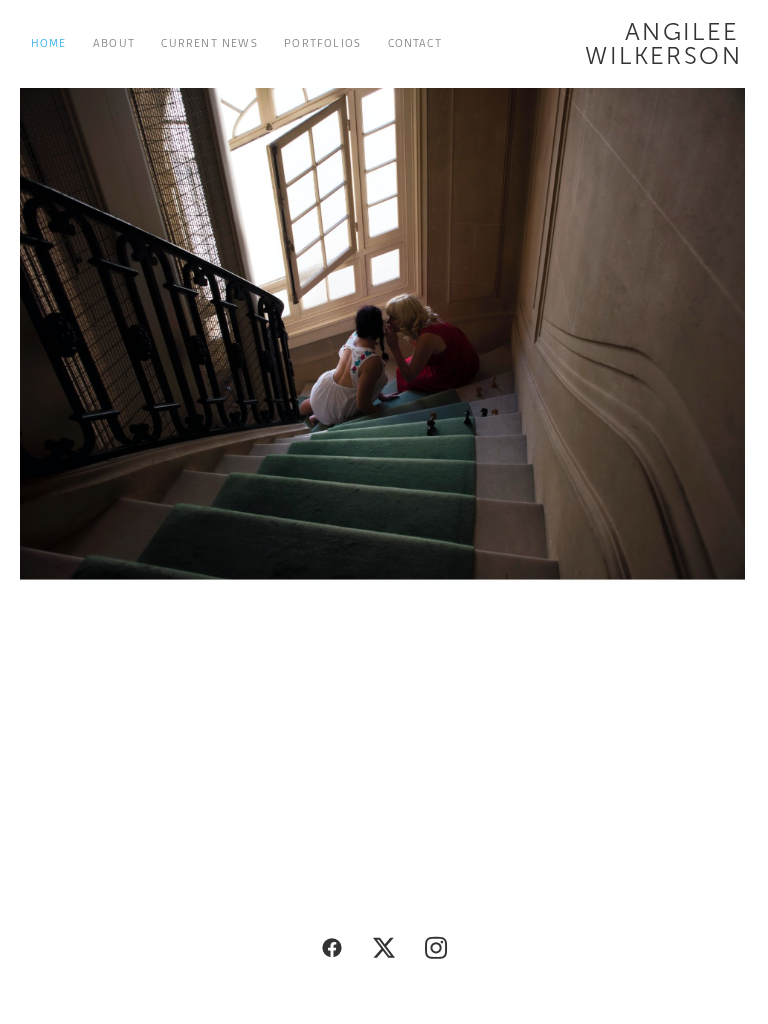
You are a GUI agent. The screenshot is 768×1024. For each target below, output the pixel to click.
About (114, 43)
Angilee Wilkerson (663, 44)
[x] (384, 948)
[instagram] (436, 948)
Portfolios (322, 43)
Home (49, 43)
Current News (209, 43)
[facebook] (332, 948)
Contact (415, 43)
